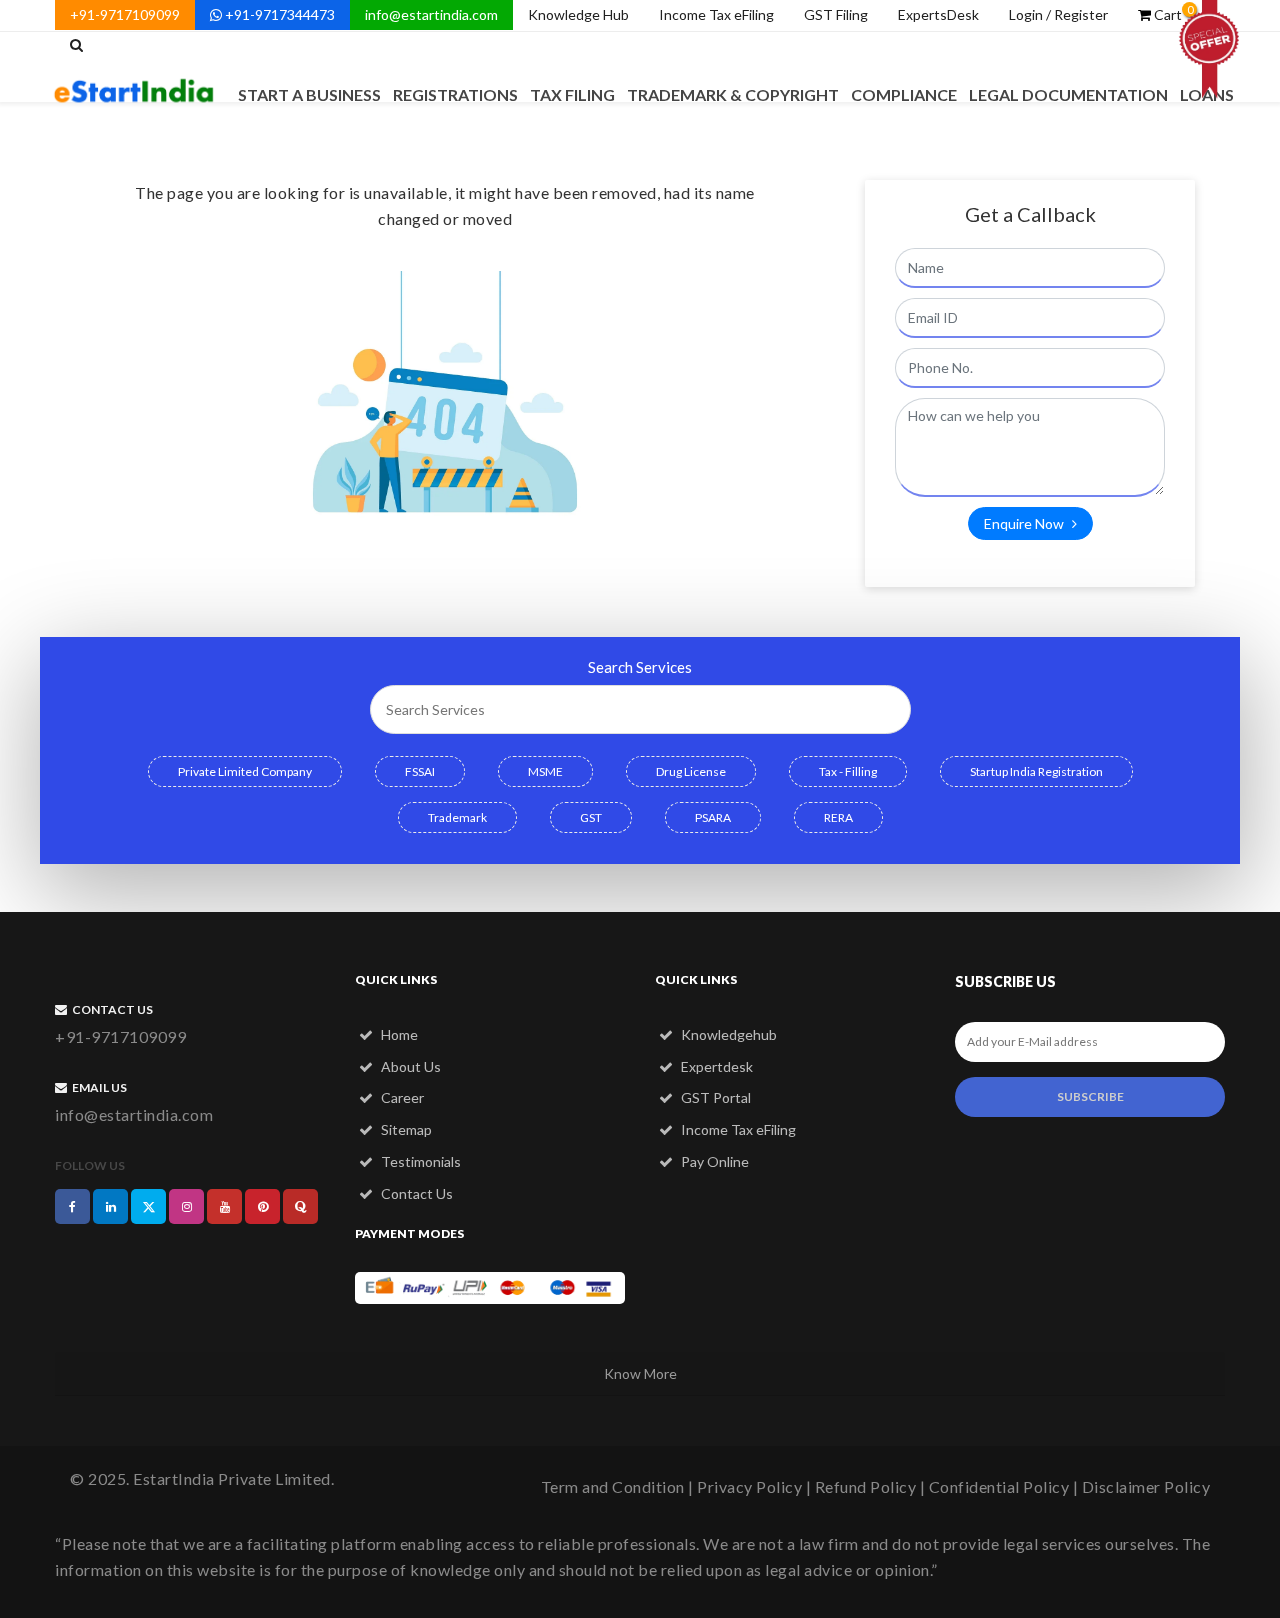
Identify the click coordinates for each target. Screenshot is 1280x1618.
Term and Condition (613, 1486)
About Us (409, 1066)
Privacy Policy (749, 1486)
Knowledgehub (727, 1034)
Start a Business (309, 94)
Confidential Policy (999, 1486)
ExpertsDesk (938, 14)
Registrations (455, 94)
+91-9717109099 (125, 14)
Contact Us (415, 1193)
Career (401, 1097)
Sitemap (405, 1129)
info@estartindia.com (431, 14)
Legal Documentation (1068, 94)
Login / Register (1058, 14)
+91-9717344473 (278, 14)
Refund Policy (866, 1486)
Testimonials (419, 1161)
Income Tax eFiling (716, 14)
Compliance (904, 94)
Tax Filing (572, 94)
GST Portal (714, 1097)
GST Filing (836, 14)
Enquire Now (1025, 523)
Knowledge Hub (578, 14)
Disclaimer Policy (1146, 1486)
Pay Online (713, 1161)
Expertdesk (715, 1066)
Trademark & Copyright (733, 94)
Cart (1172, 13)
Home (398, 1034)
